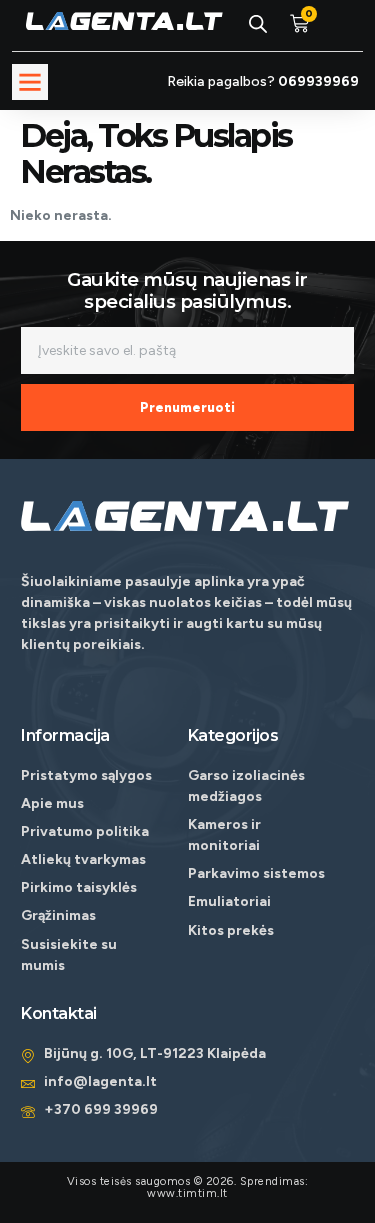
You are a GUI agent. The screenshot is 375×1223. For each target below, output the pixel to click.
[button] (30, 82)
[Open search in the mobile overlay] (258, 24)
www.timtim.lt (187, 1193)
